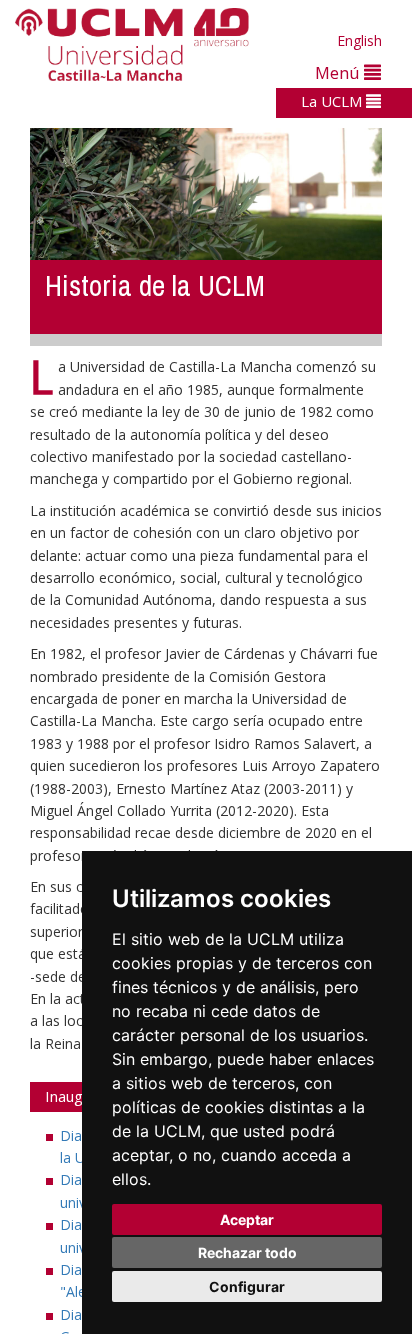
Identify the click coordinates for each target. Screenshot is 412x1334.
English (359, 40)
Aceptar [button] (247, 1219)
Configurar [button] (247, 1286)
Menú (339, 72)
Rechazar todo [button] (247, 1252)
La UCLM (333, 101)
